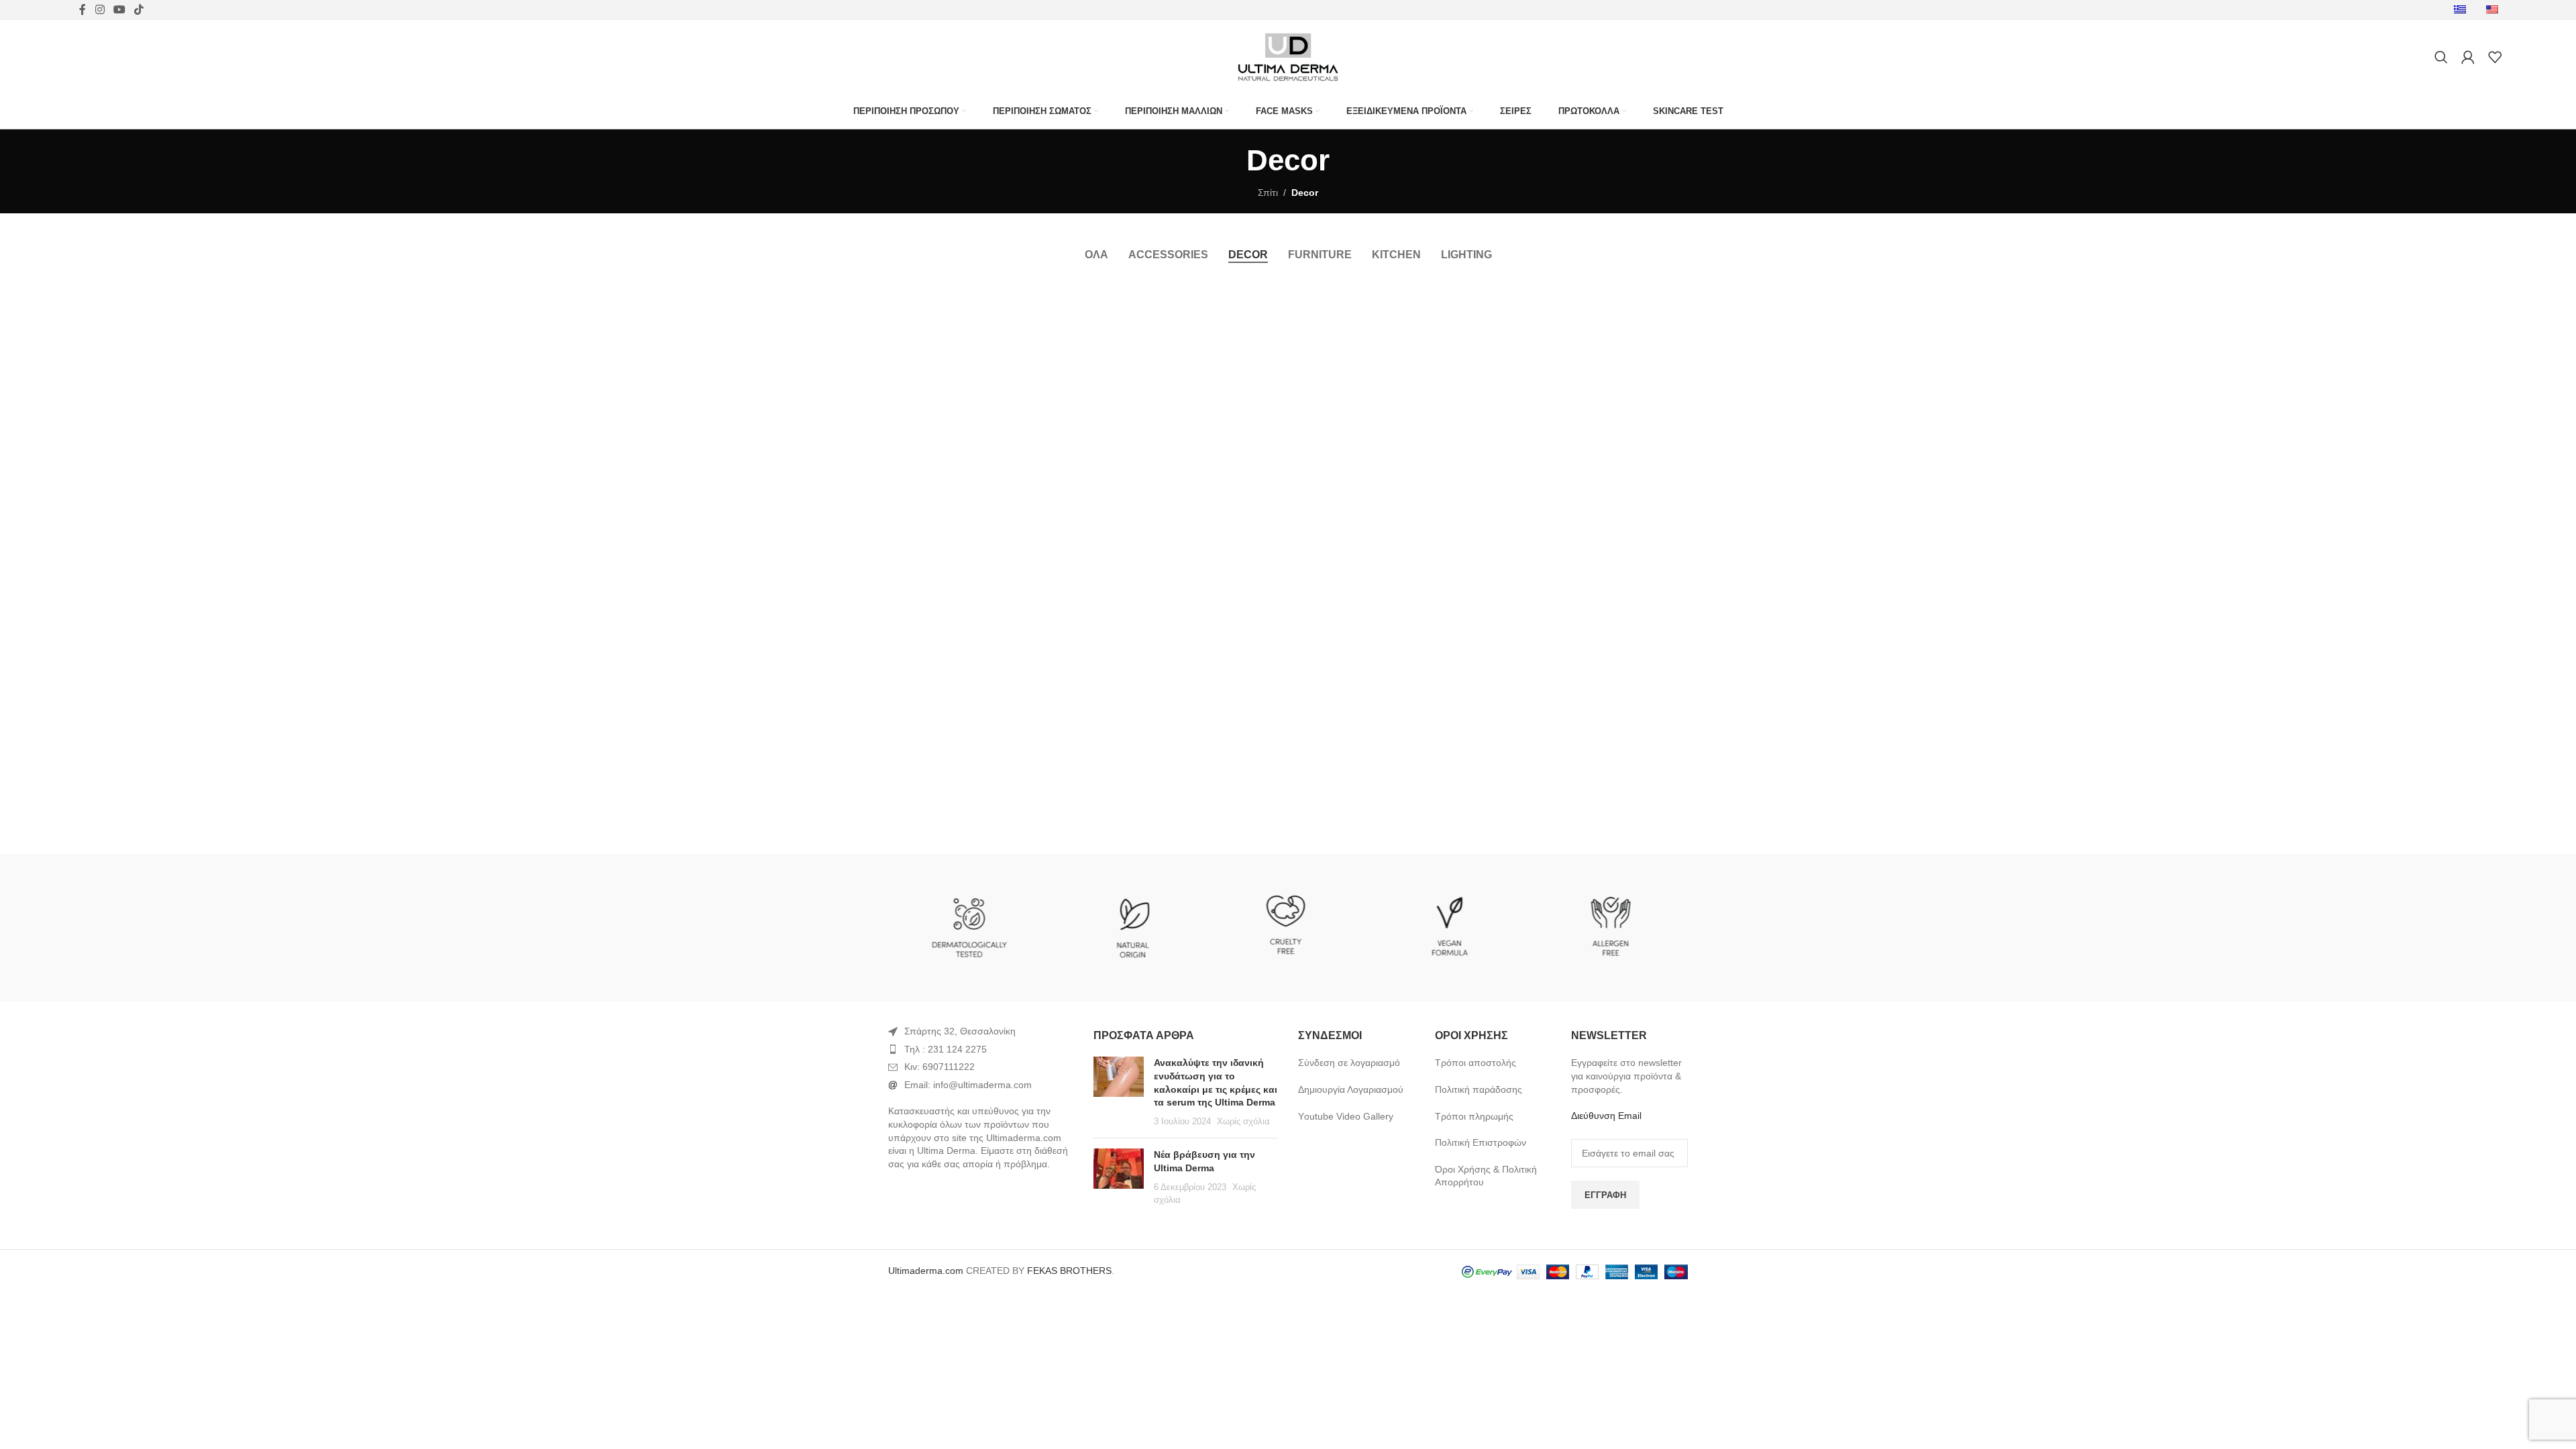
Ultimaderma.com (926, 1271)
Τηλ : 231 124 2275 (946, 1049)
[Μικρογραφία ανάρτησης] (1119, 1092)
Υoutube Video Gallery (1346, 1116)
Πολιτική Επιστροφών (1481, 1142)
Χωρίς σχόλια (1243, 1122)
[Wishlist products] (2495, 57)
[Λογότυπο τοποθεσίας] (1288, 56)
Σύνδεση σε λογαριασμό (1349, 1063)
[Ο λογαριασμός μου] (2468, 57)
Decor (1305, 193)
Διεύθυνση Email (1606, 1116)
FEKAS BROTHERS (1069, 1271)
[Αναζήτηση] (2441, 57)
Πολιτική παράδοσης (1479, 1089)
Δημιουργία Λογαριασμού (1351, 1089)
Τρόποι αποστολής (1475, 1063)
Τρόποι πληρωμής (1474, 1116)
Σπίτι (1268, 193)
